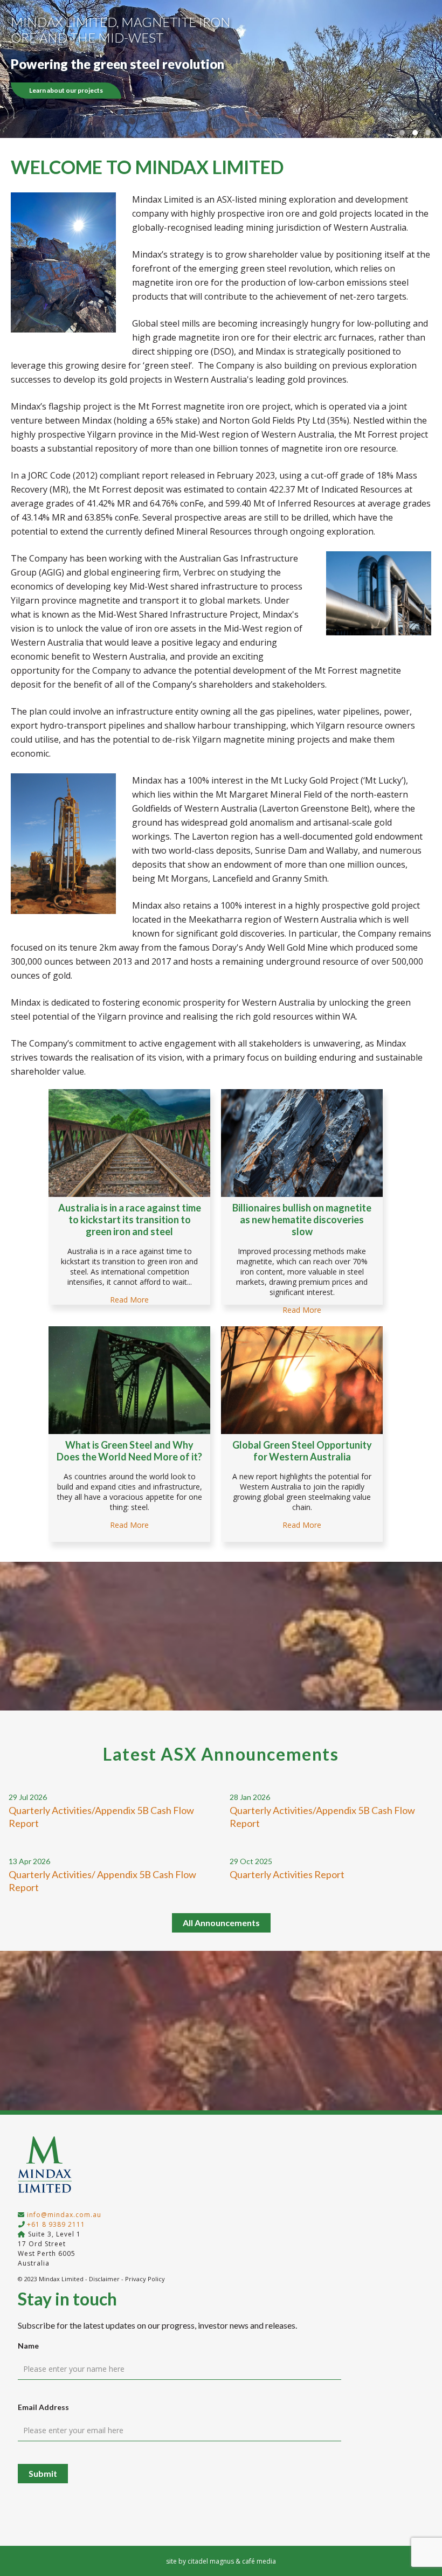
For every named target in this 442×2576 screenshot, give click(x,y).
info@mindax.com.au (64, 2215)
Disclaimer (104, 2279)
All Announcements (221, 1923)
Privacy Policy (145, 2279)
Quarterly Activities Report (287, 1874)
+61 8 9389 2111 (56, 2224)
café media (259, 2561)
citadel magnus (211, 2561)
